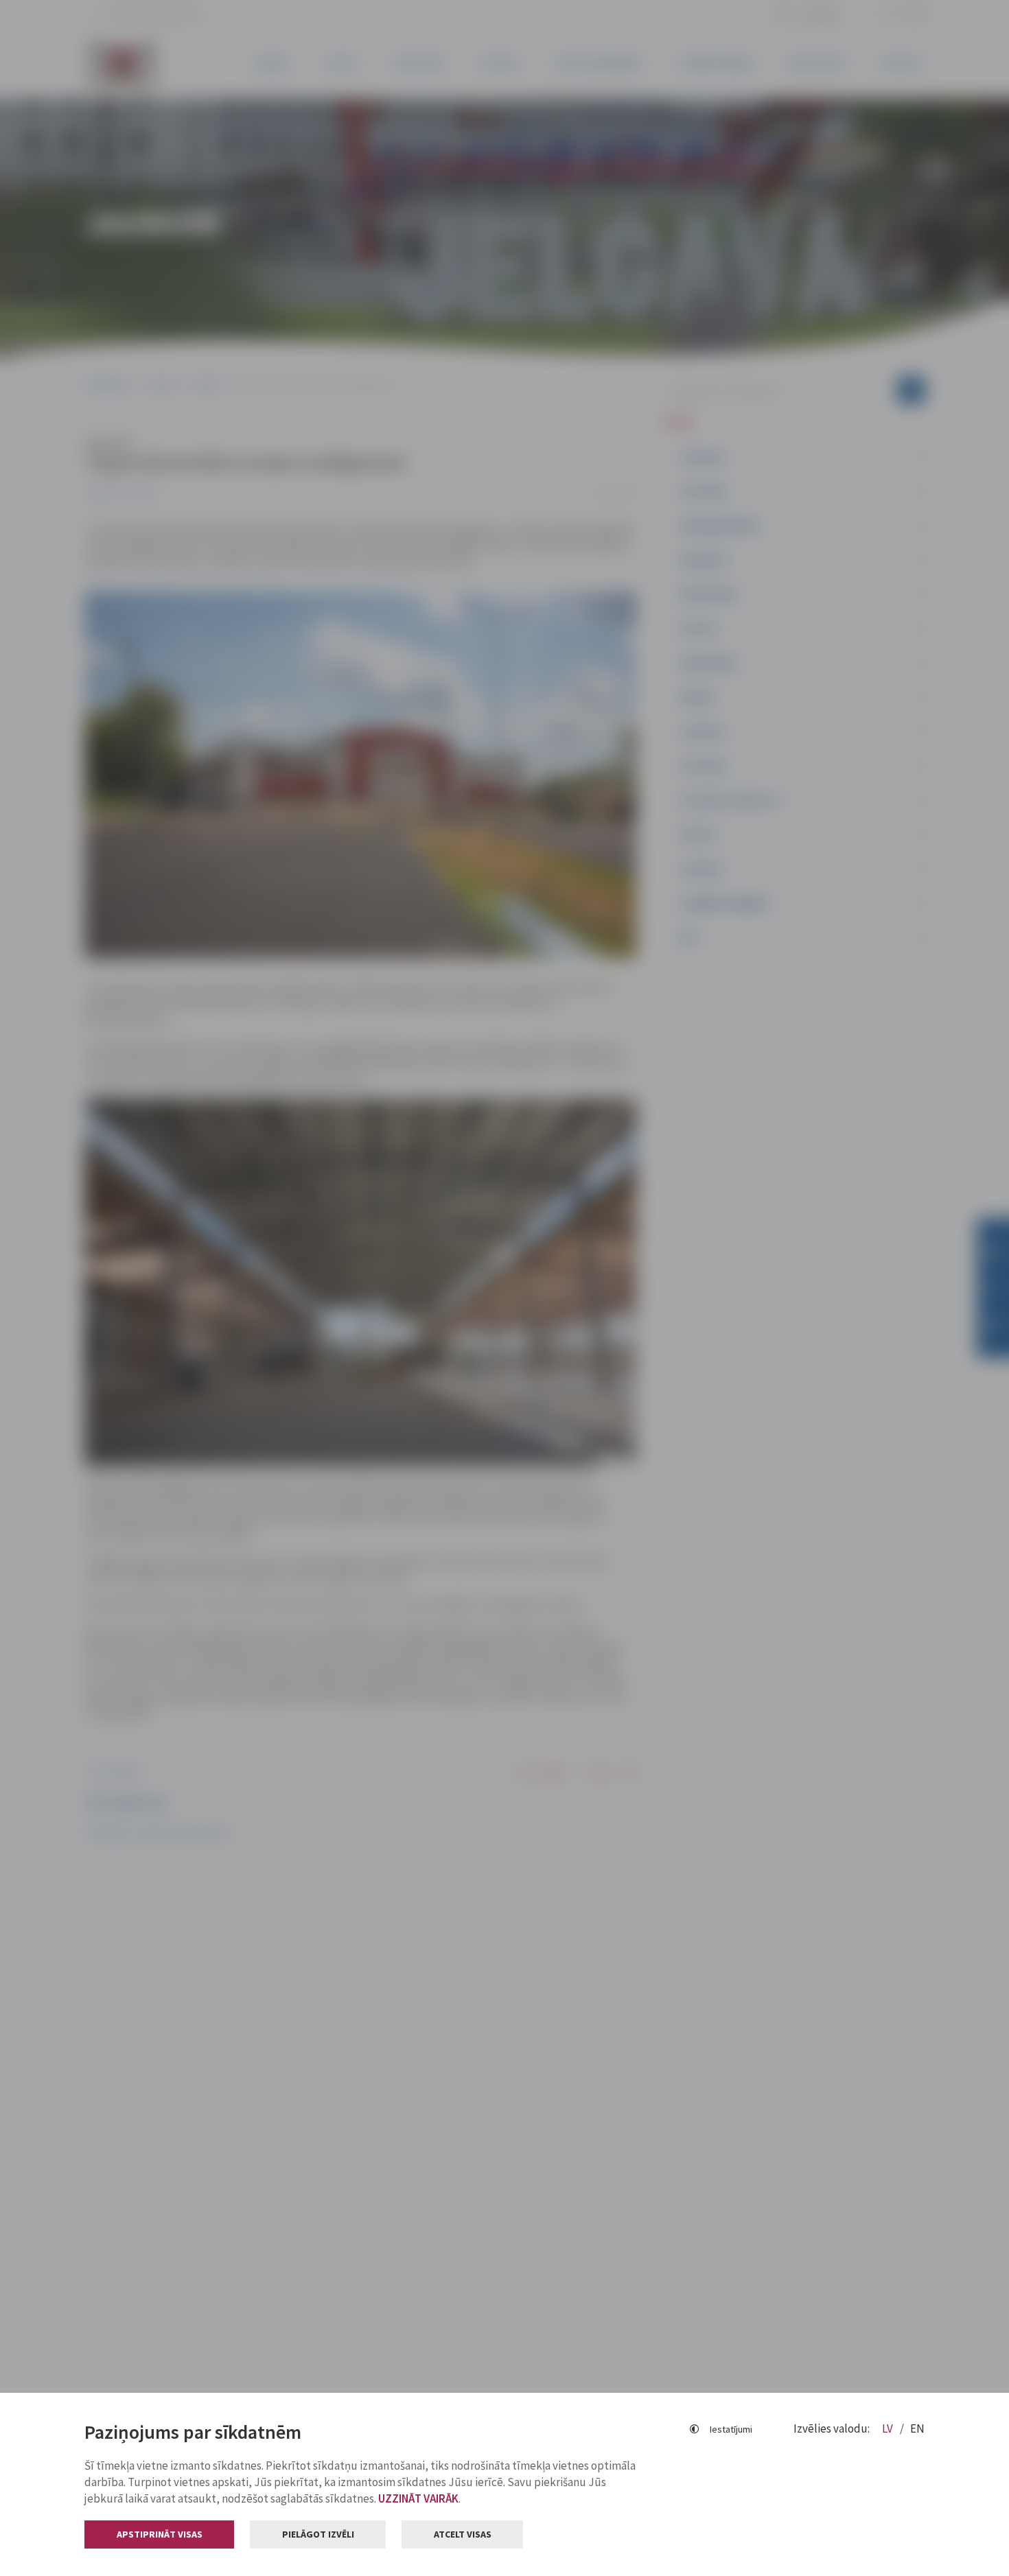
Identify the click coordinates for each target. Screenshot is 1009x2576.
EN (917, 2428)
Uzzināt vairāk (418, 2498)
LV (889, 2428)
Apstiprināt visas (160, 2534)
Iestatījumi (731, 2429)
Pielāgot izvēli (318, 2534)
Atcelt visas (463, 2534)
